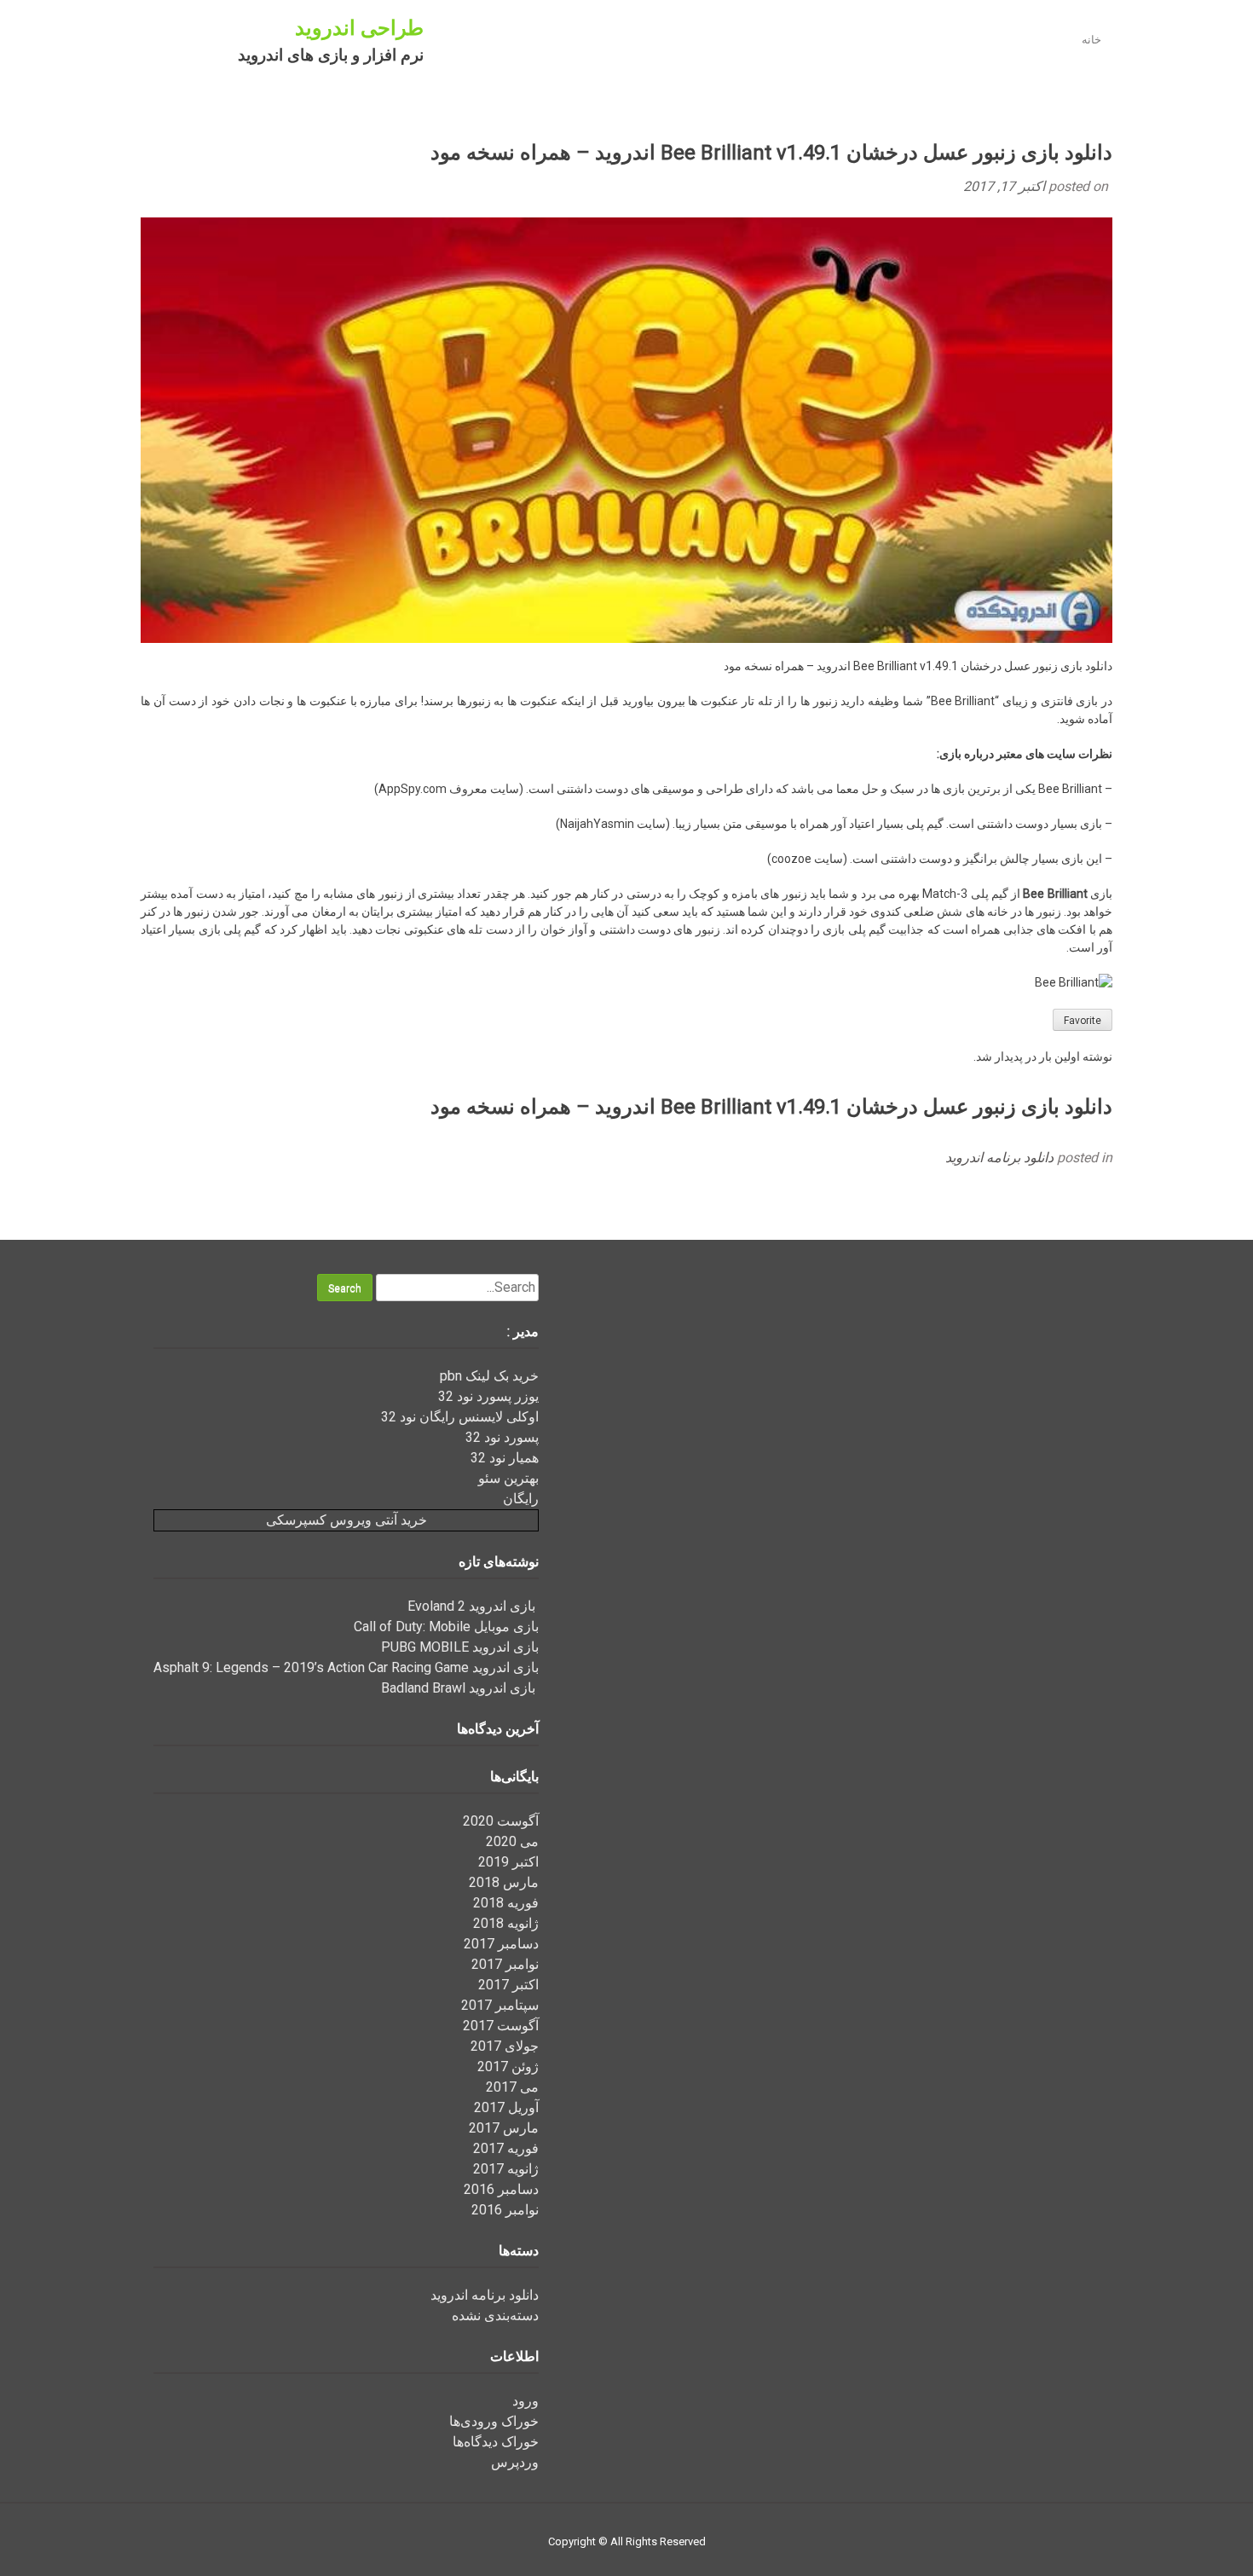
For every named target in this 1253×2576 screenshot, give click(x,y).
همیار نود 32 (505, 1458)
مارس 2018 (504, 1882)
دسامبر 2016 (501, 2189)
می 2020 (512, 1841)
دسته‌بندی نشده (495, 2316)
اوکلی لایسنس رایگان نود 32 (460, 1417)
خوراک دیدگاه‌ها (496, 2442)
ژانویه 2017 (506, 2169)
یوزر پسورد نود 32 (488, 1396)
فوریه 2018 (506, 1903)
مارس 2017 (504, 2128)
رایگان (521, 1499)
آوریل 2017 (506, 2107)
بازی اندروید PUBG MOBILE (460, 1647)
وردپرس (515, 2462)
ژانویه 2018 (506, 1923)
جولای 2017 (505, 2046)
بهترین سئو (508, 1478)
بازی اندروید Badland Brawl (460, 1688)
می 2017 (512, 2087)
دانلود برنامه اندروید (999, 1158)
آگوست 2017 (501, 2026)
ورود (525, 2401)
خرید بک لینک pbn (489, 1376)
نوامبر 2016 (505, 2210)
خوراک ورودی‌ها (494, 2421)
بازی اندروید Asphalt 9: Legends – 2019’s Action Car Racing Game (346, 1667)
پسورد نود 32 (502, 1437)
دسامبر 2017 (501, 1944)
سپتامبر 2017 (500, 2005)
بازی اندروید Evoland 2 (473, 1606)
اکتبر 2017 (508, 1985)
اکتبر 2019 (508, 1862)
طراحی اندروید (359, 28)
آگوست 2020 (501, 1821)
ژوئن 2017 (508, 2067)
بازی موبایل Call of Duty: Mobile (446, 1627)
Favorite (1083, 1021)
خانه (1091, 40)
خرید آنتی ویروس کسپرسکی (346, 1520)
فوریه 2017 (506, 2148)
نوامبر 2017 (505, 1964)
